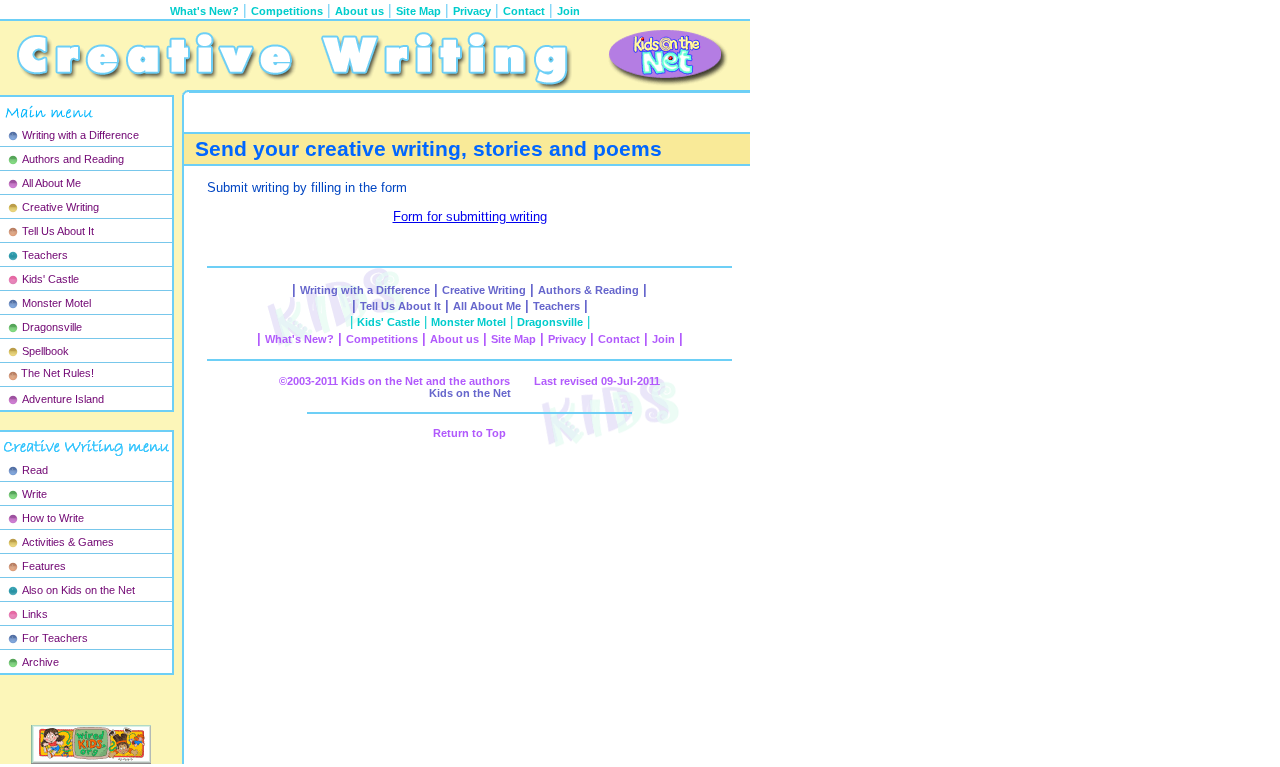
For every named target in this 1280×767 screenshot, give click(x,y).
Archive (40, 662)
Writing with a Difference (80, 135)
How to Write (53, 518)
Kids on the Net (470, 393)
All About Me (51, 183)
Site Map (418, 11)
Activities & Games (68, 542)
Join (568, 11)
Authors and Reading (73, 159)
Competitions (287, 11)
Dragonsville (52, 327)
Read (35, 470)
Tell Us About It (58, 231)
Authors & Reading (588, 290)
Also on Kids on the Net (78, 590)
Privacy (472, 11)
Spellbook (45, 351)
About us (359, 11)
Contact (524, 11)
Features (44, 566)
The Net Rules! (57, 373)
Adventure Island (63, 399)
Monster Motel (56, 303)
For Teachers (55, 638)
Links (35, 614)
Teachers (45, 255)
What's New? (299, 339)
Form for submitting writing (470, 216)
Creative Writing (60, 207)
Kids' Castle (50, 279)
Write (34, 494)
